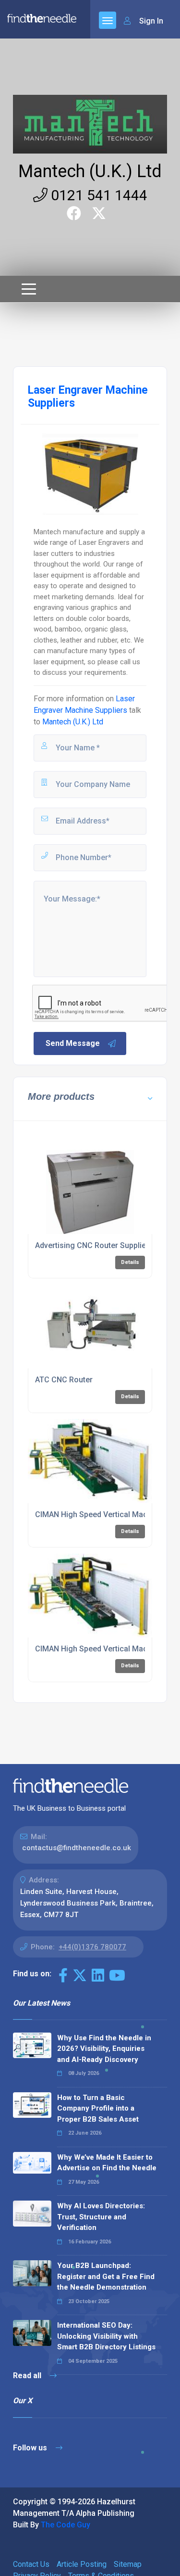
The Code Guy (66, 2525)
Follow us (31, 2448)
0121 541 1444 (97, 195)
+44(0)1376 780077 (92, 1947)
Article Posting (82, 2564)
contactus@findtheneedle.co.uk (77, 1848)
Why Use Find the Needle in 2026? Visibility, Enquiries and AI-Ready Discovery (104, 2049)
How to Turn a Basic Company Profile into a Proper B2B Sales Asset (98, 2108)
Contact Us (31, 2564)
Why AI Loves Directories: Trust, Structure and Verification (101, 2217)
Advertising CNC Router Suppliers (94, 1245)
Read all (28, 2376)
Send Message (73, 1043)
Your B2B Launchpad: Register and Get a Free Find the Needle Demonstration (106, 2276)
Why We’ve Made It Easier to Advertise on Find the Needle (107, 2163)
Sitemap (128, 2564)
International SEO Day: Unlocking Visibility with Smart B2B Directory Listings (106, 2336)
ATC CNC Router (64, 1380)
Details (130, 1262)
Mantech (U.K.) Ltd (90, 171)
